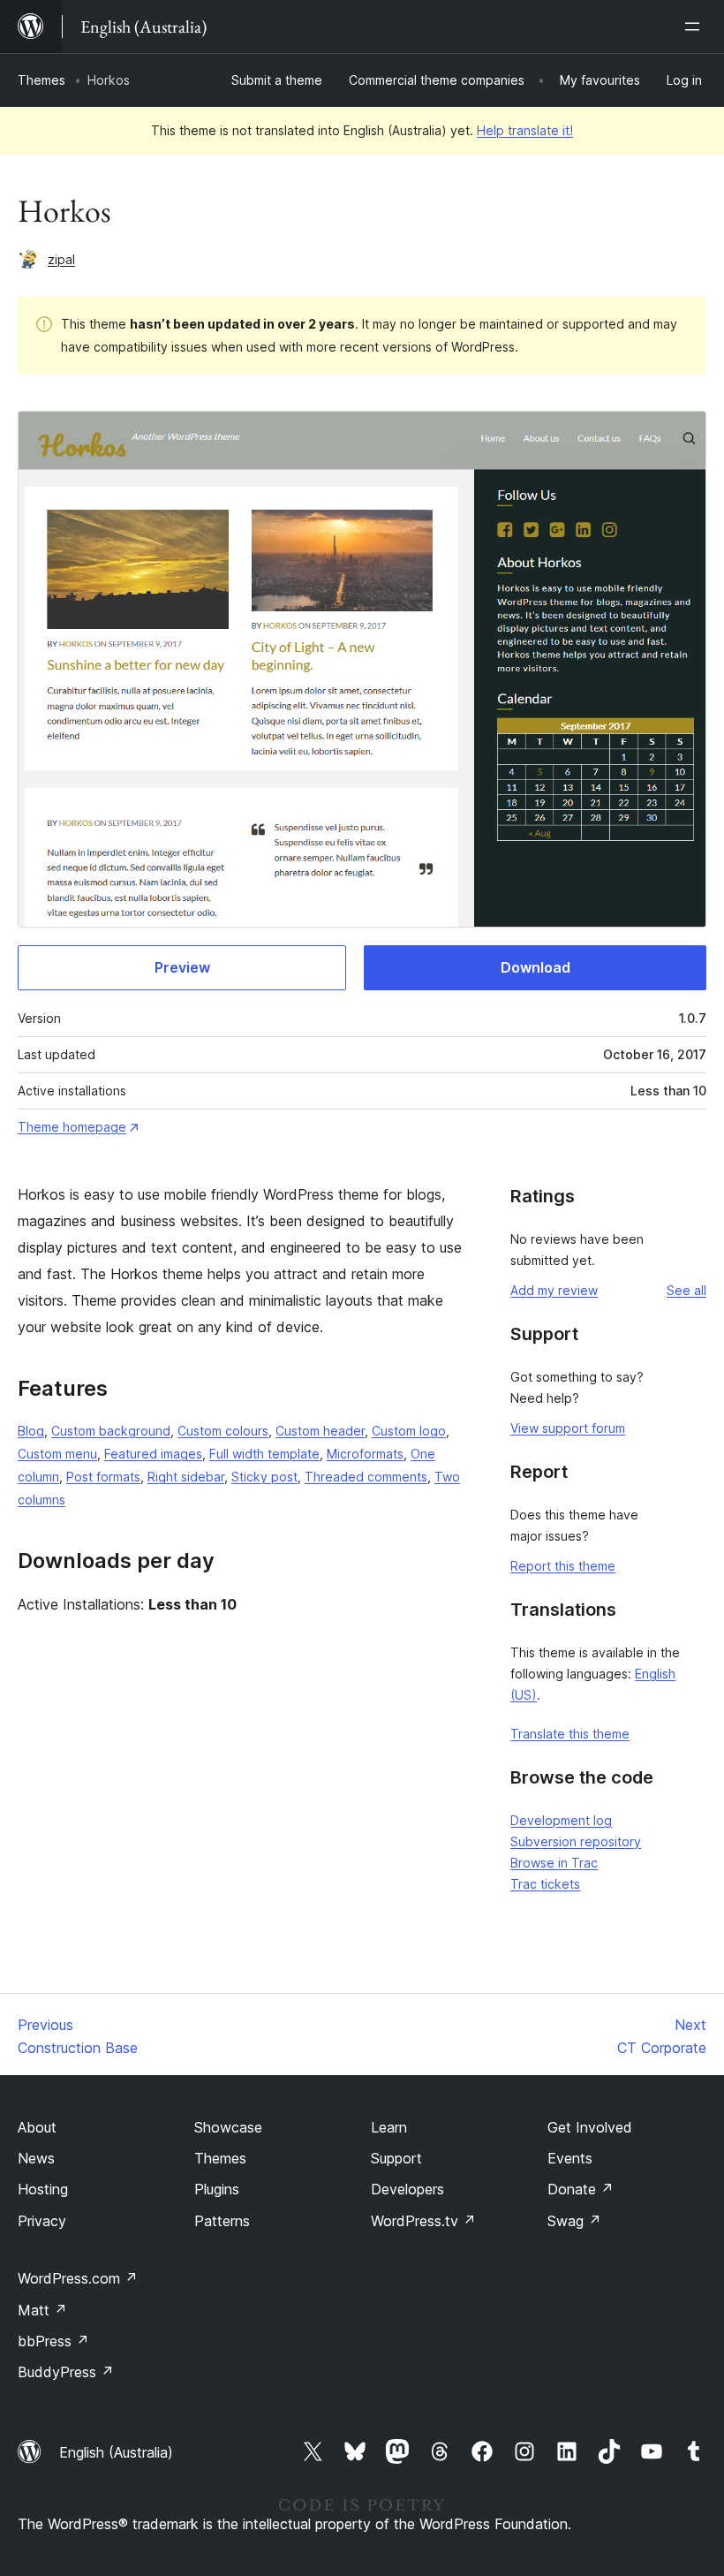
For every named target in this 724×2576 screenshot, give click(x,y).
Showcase (228, 2127)
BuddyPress (66, 2372)
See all (686, 1290)
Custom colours (223, 1431)
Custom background (111, 1431)
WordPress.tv (423, 2221)
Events (570, 2158)
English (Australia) (116, 2452)
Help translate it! (525, 130)
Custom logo (409, 1431)
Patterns (222, 2221)
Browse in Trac (554, 1863)
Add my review (554, 1290)
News (36, 2158)
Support (396, 2158)
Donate (581, 2189)
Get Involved (590, 2127)
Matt (42, 2310)
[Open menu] (696, 27)
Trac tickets (545, 1884)
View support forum (568, 1428)
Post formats (103, 1477)
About (37, 2127)
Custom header (320, 1431)
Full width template (264, 1454)
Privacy (42, 2221)
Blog (31, 1431)
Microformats (365, 1454)
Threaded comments (366, 1477)
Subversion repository (576, 1841)
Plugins (217, 2189)
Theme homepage (72, 1127)
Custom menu (57, 1454)
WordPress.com (78, 2278)
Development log (561, 1820)
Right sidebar (186, 1477)
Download (535, 967)
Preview (182, 967)
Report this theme (563, 1566)
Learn (389, 2127)
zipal (61, 259)
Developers (407, 2189)
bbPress (53, 2341)
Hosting (43, 2189)
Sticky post (264, 1477)
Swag (574, 2221)
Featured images (153, 1454)
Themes (41, 80)
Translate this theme (570, 1734)
